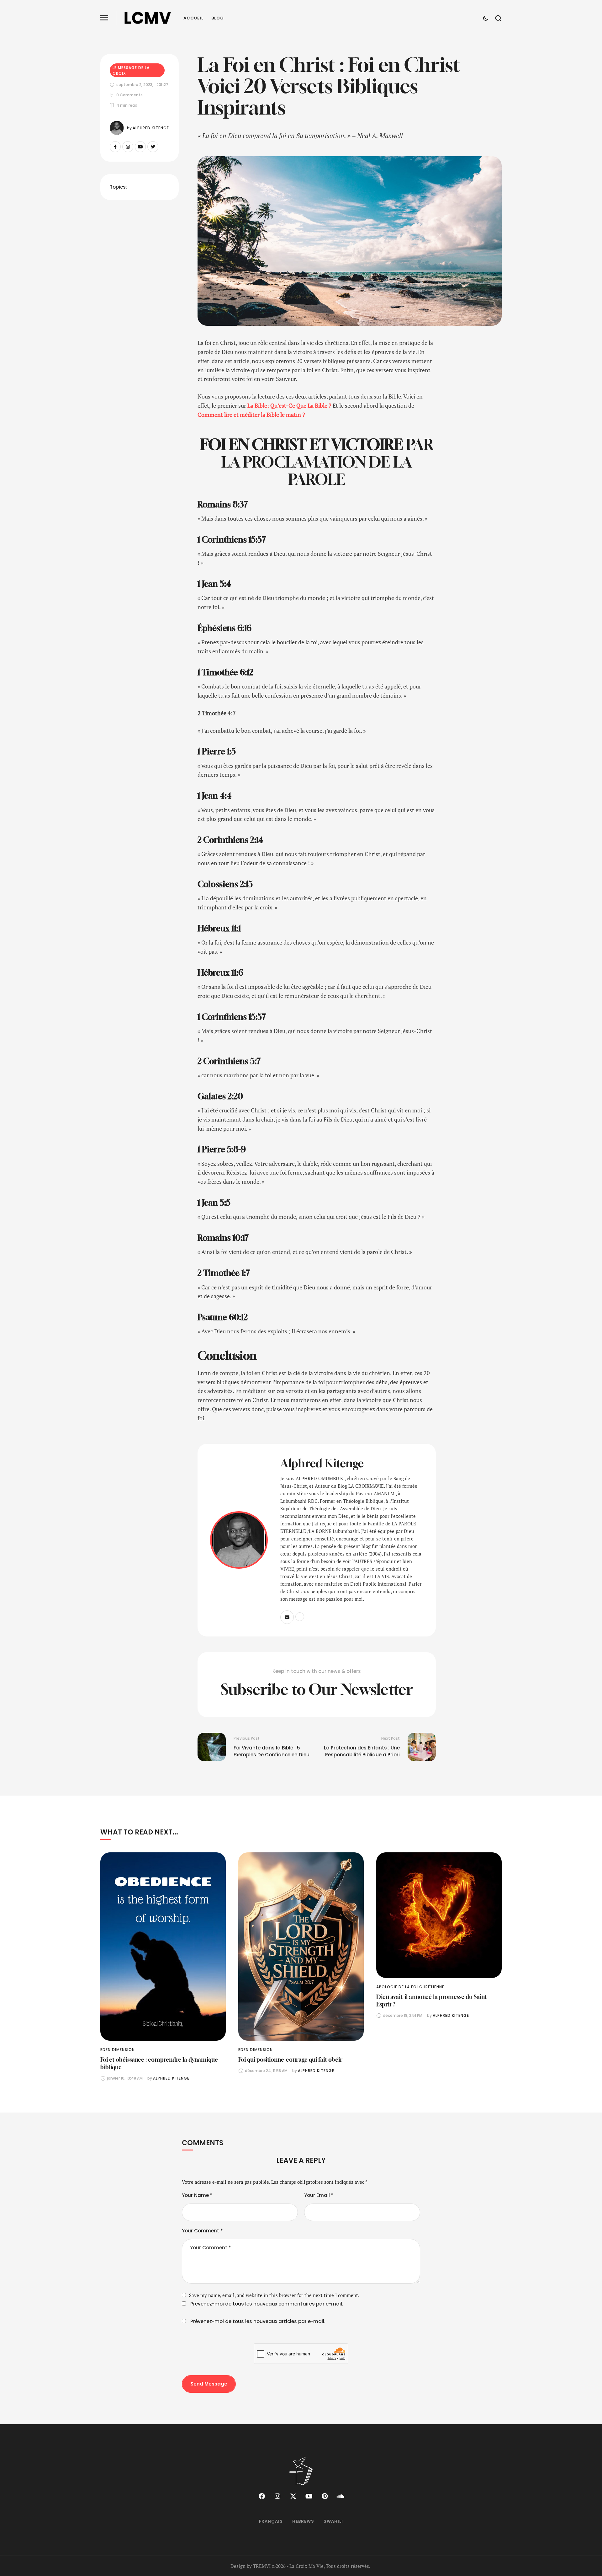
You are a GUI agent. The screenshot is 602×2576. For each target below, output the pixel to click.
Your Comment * (202, 2231)
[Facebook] (262, 2496)
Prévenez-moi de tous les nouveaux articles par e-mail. (258, 2321)
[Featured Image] (163, 1947)
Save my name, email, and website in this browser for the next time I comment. (274, 2295)
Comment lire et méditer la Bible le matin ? (251, 415)
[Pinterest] (325, 2496)
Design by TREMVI (251, 2566)
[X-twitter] (293, 2496)
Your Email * (319, 2195)
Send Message (209, 2384)
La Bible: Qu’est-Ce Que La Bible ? (289, 405)
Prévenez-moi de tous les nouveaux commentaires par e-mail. (267, 2304)
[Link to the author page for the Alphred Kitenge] (117, 128)
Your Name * (197, 2195)
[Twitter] (153, 147)
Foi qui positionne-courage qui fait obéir (290, 2059)
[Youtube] (140, 147)
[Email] (287, 1617)
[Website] (300, 1617)
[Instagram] (128, 147)
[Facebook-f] (115, 147)
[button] (104, 18)
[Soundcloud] (340, 2496)
